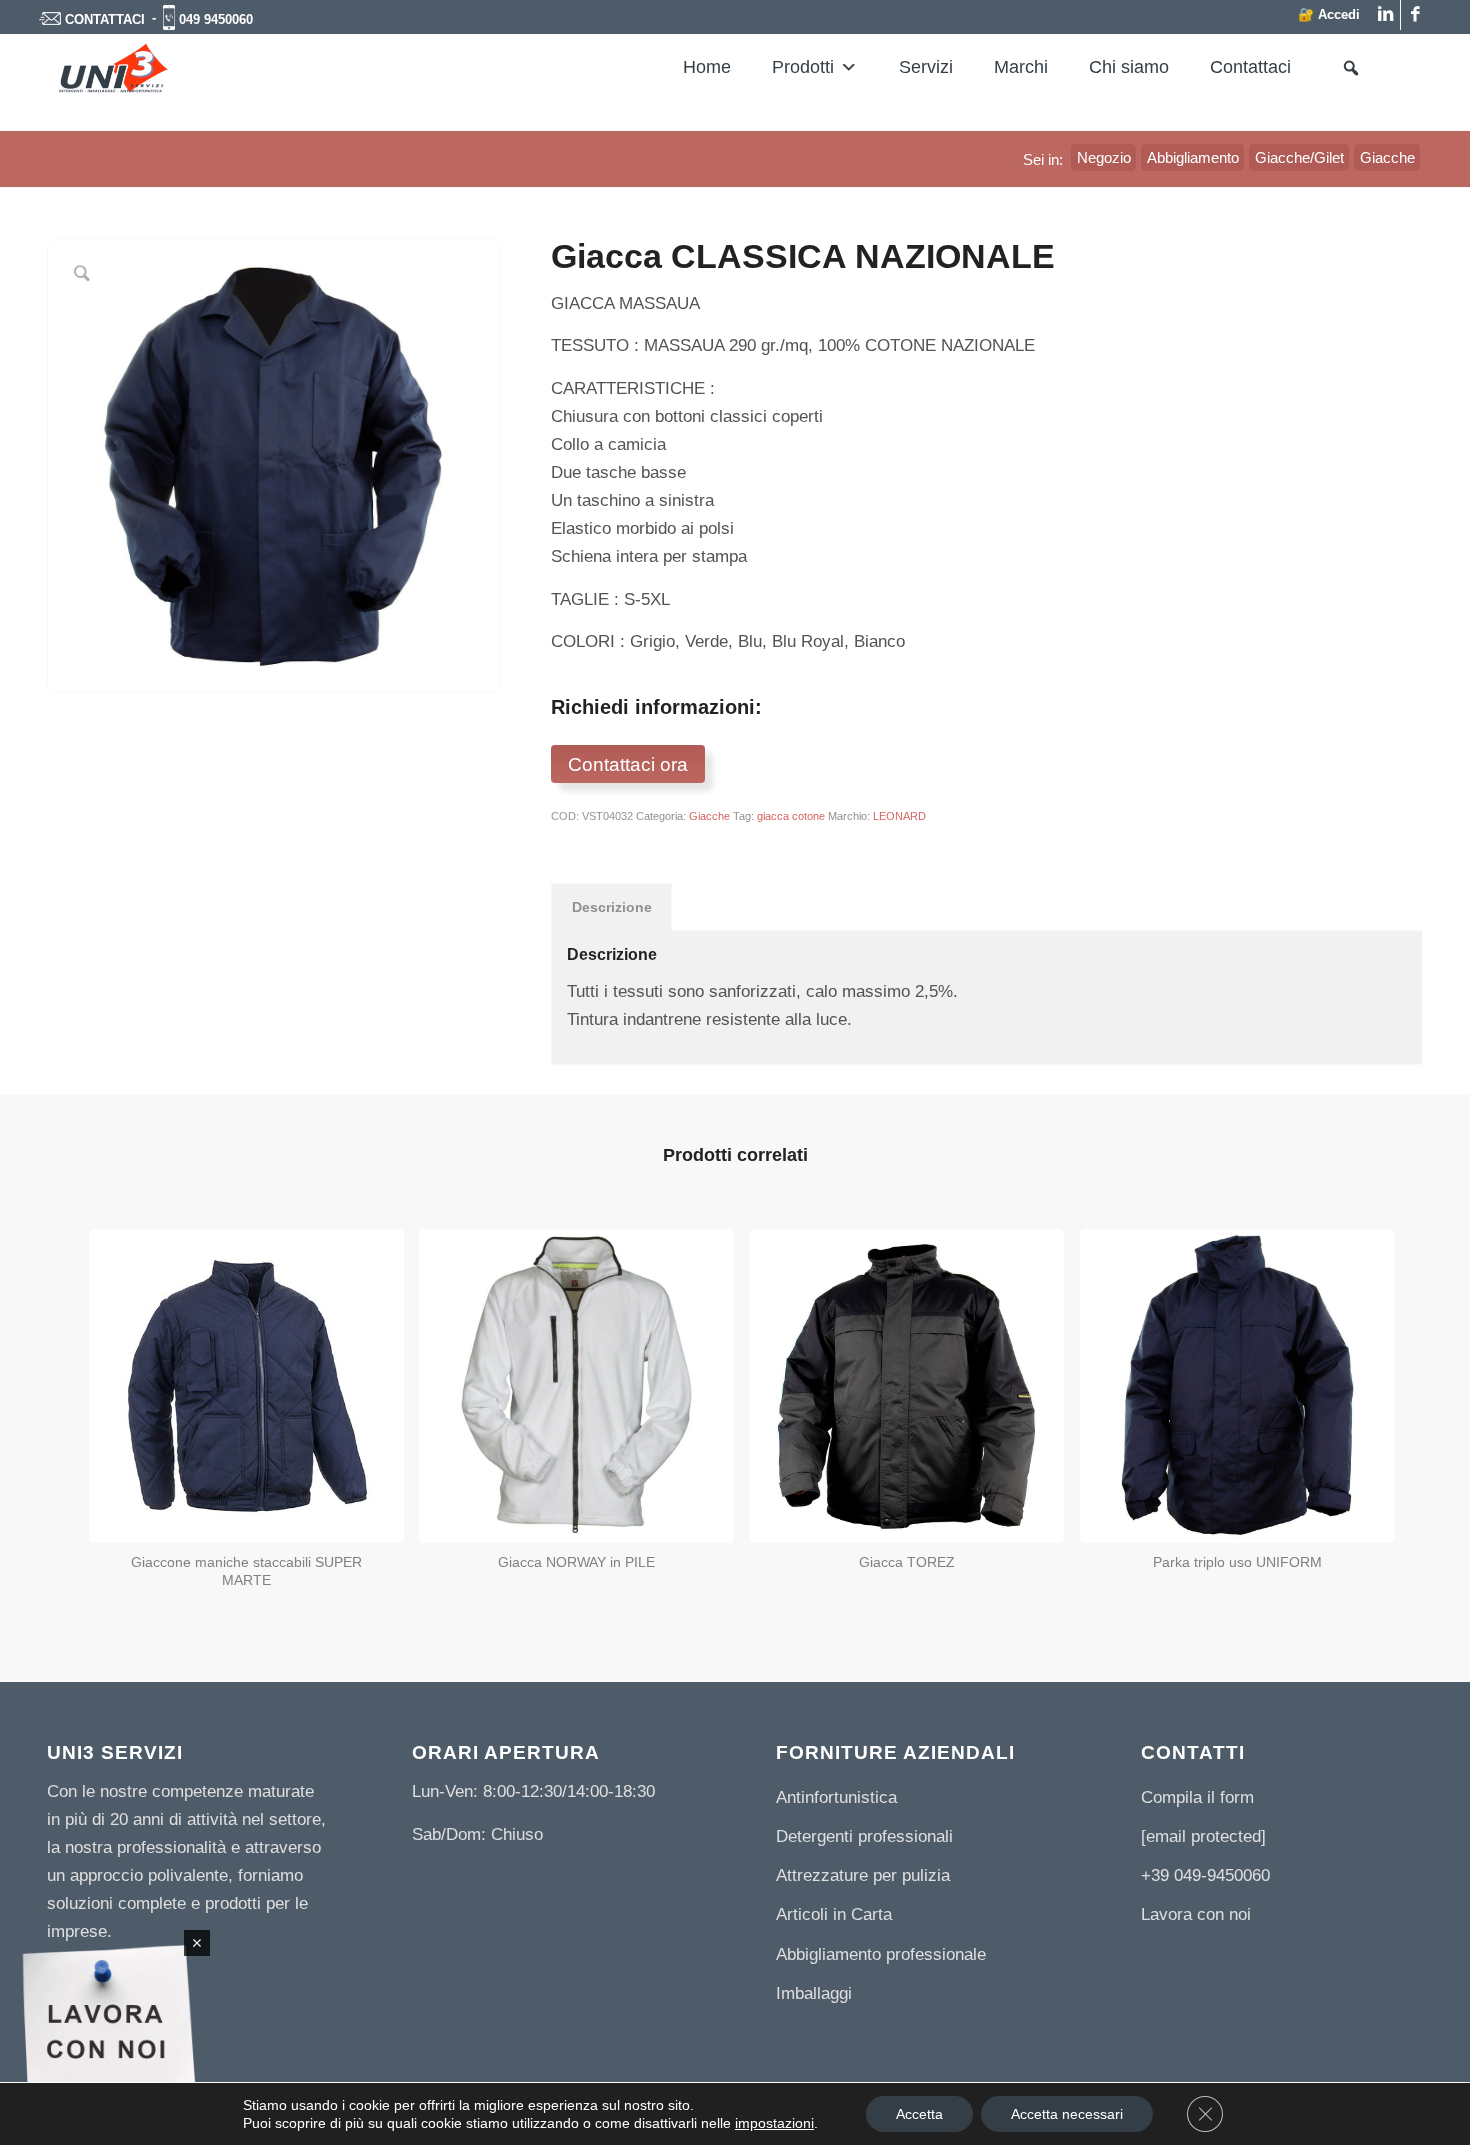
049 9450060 (216, 19)
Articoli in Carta (834, 1914)
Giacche (709, 816)
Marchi (1021, 67)
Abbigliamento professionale (881, 1954)
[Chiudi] (197, 1943)
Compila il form (1197, 1797)
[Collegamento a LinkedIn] (1385, 15)
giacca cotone (791, 816)
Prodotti (803, 67)
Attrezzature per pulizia (863, 1875)
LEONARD (899, 816)
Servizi (926, 67)
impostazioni (774, 2123)
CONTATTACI (105, 19)
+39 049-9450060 (1205, 1875)
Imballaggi (814, 1993)
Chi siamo (1129, 67)
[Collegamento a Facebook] (1416, 15)
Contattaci (1250, 67)
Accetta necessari (1067, 2114)
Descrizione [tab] (612, 907)
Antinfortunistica (836, 1797)
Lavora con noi (1196, 1914)
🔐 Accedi (1329, 14)
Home (707, 67)
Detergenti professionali (864, 1836)
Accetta (919, 2114)
